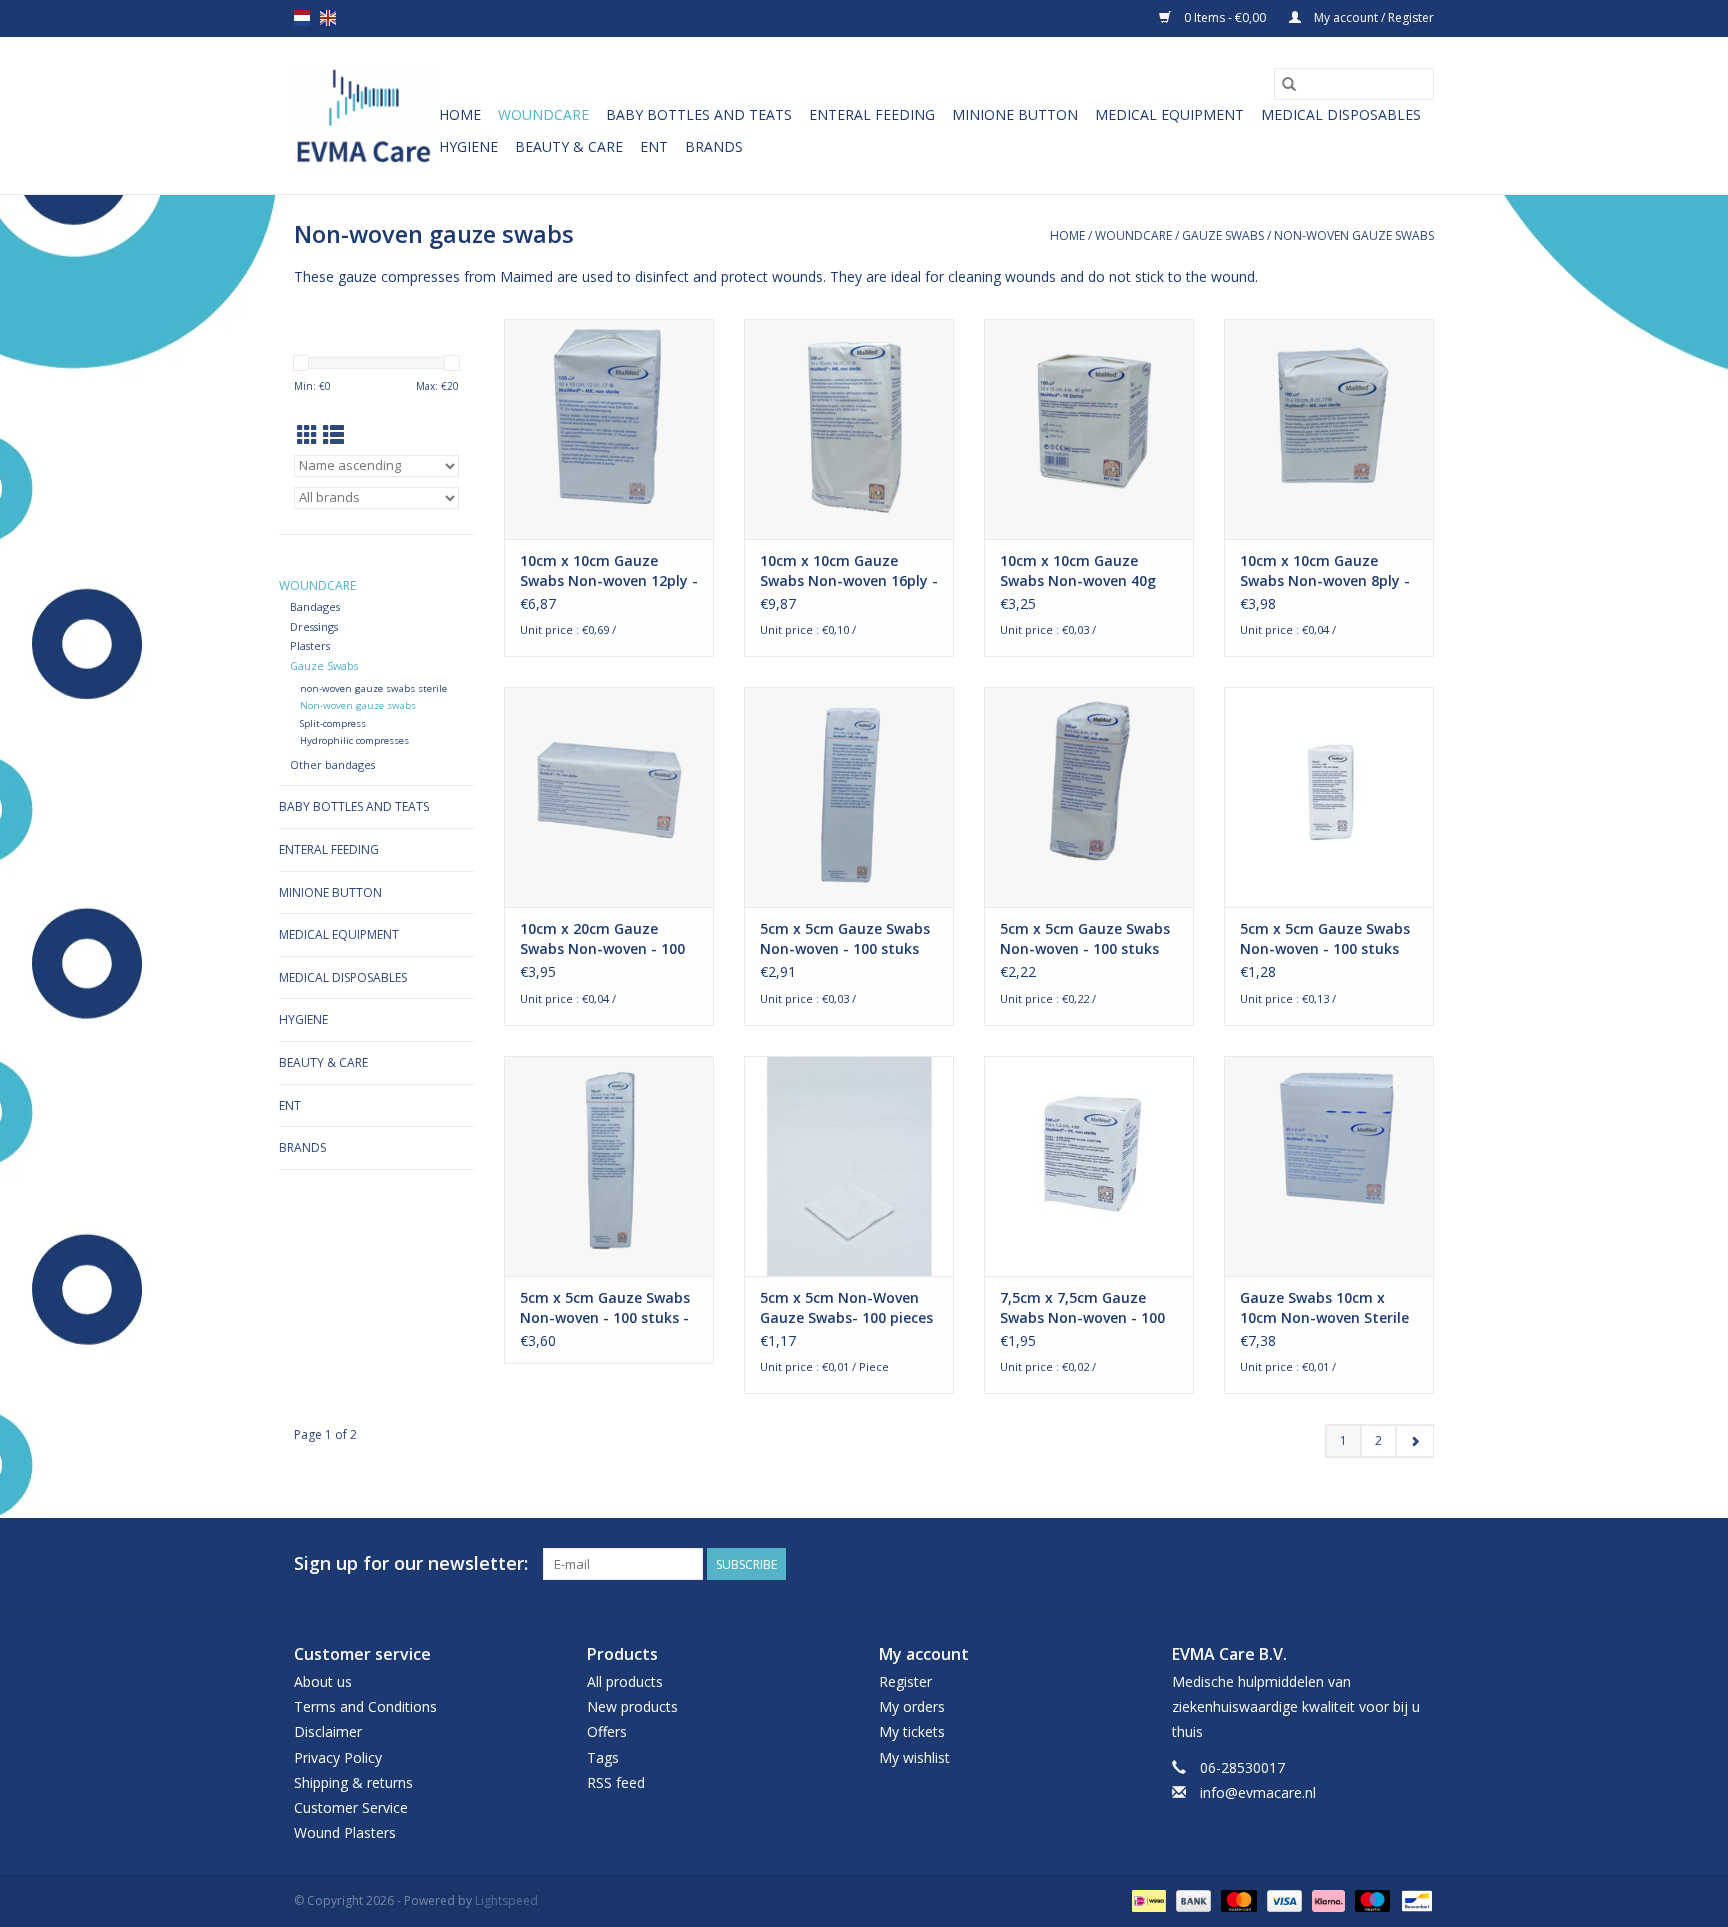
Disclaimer (328, 1731)
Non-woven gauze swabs (1354, 235)
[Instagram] (1418, 1564)
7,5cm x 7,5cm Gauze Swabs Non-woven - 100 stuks (1082, 1308)
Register (905, 1681)
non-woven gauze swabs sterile (373, 688)
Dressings (314, 626)
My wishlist (914, 1757)
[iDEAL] (1147, 1900)
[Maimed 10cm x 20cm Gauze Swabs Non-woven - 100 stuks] (609, 797)
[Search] (1289, 84)
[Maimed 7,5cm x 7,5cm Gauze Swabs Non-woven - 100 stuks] (1089, 1166)
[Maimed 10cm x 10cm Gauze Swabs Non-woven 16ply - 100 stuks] (849, 429)
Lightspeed (506, 1900)
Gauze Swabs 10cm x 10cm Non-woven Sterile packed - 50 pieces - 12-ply (1324, 1308)
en (328, 18)
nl (302, 18)
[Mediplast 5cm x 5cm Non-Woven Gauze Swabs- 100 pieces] (849, 1166)
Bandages (315, 606)
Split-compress (333, 723)
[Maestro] (1370, 1900)
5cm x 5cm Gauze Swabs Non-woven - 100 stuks (845, 938)
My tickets (912, 1731)
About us (323, 1681)
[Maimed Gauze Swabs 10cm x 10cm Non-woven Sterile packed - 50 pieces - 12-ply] (1329, 1166)
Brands (714, 146)
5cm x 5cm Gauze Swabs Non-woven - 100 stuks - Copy (605, 1308)
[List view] (333, 435)
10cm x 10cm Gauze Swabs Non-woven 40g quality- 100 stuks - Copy (1087, 571)
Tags (603, 1757)
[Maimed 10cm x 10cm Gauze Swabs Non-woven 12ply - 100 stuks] (609, 429)
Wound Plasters (345, 1832)
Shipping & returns (353, 1782)
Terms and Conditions (365, 1706)
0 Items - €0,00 (1225, 17)
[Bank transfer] (1191, 1900)
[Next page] (1414, 1441)
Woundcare (543, 114)
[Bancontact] (1413, 1900)
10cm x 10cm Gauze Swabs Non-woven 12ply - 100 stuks (609, 571)
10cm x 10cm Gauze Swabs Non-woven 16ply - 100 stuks (849, 571)
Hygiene (468, 146)
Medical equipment (1169, 114)
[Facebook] (1382, 1564)
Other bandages (332, 764)
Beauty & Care (569, 146)
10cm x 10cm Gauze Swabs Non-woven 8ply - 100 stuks (1325, 571)
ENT (654, 146)
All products (625, 1681)
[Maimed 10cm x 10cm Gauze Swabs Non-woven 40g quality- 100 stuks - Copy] (1089, 429)
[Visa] (1282, 1900)
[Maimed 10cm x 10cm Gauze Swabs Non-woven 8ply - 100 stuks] (1329, 429)
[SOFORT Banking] (1326, 1900)
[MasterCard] (1236, 1900)
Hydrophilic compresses (354, 740)
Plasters (310, 645)
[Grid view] (307, 435)
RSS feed (616, 1782)
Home (460, 114)
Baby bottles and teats (699, 114)
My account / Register (1372, 17)
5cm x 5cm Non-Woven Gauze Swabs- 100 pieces (846, 1307)
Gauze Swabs (1223, 235)
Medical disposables (1341, 114)
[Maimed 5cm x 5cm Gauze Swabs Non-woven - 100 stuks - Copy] (609, 1166)
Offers (607, 1731)
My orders (912, 1706)
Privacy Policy (338, 1757)
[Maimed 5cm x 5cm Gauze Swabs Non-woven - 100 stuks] (849, 797)
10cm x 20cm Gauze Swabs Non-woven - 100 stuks (602, 939)
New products (632, 1706)
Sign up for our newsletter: (411, 1563)
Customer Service (351, 1807)
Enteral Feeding (872, 114)
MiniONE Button (1015, 114)
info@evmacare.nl (1258, 1792)
